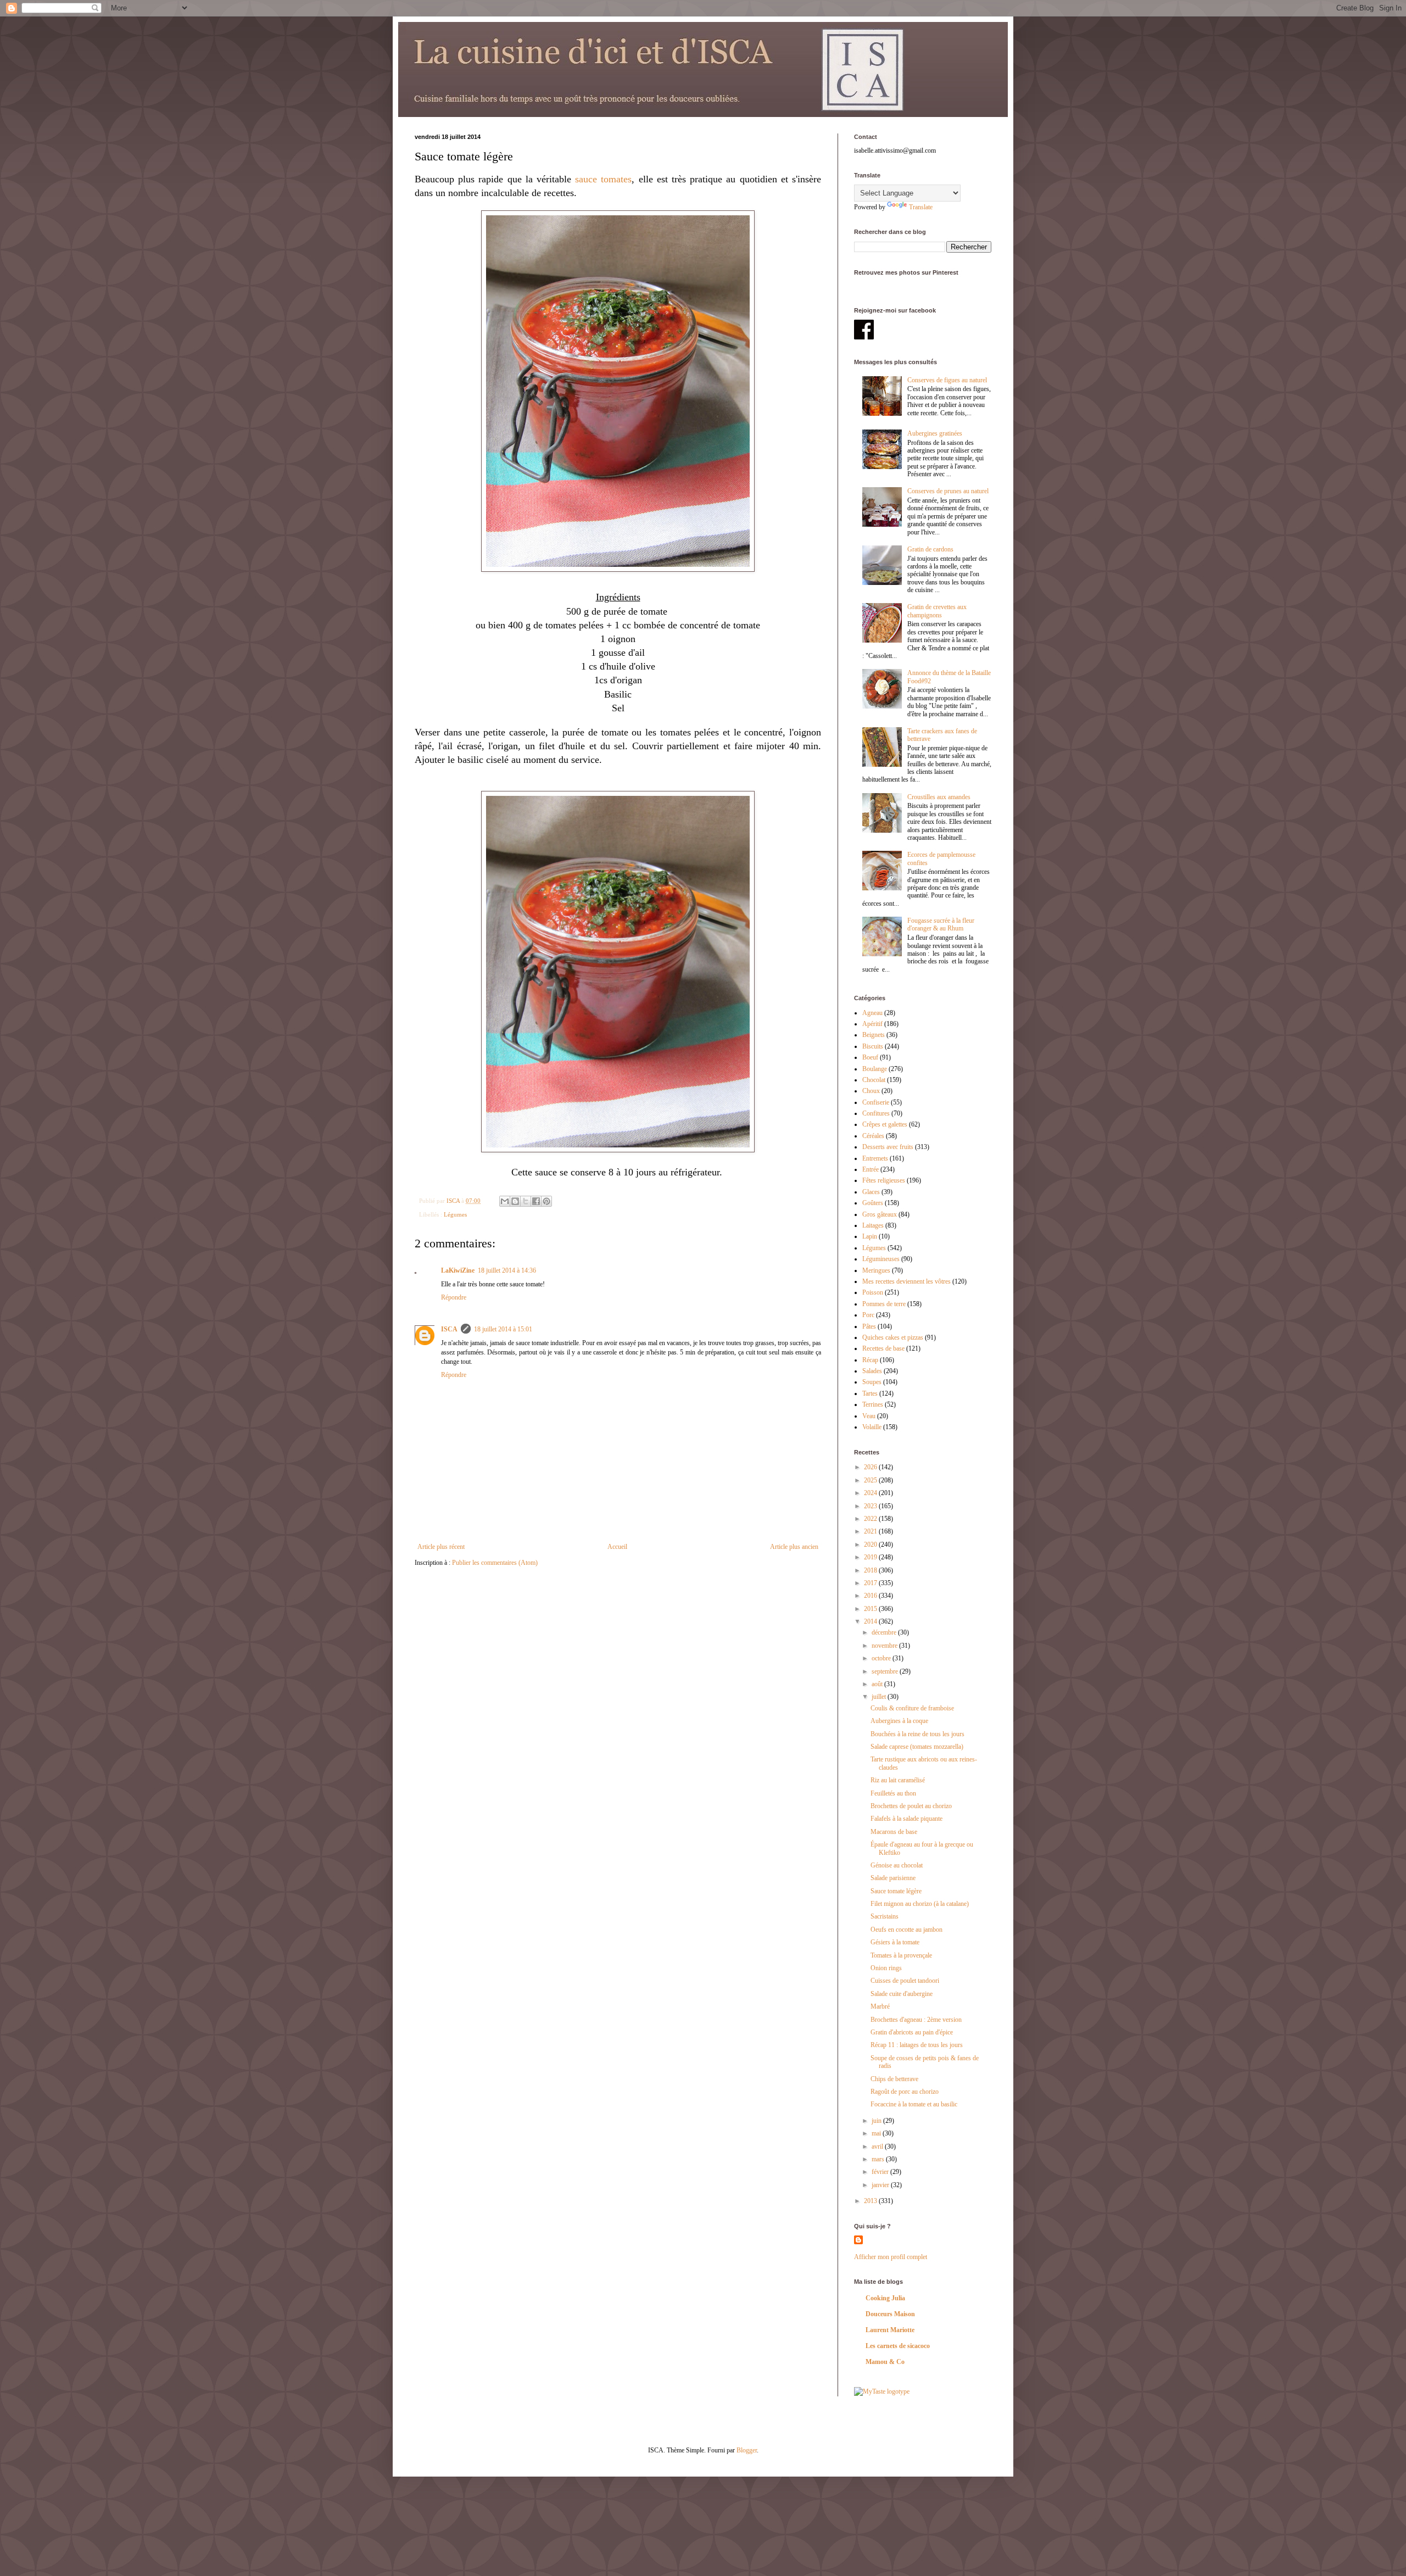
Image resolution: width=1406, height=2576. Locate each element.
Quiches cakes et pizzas (893, 1337)
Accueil (617, 1547)
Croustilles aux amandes (939, 797)
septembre (886, 1671)
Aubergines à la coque (899, 1721)
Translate (921, 207)
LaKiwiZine (458, 1270)
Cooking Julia (885, 2298)
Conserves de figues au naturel (947, 380)
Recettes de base (883, 1348)
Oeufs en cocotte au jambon (906, 1930)
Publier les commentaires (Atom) (495, 1563)
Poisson (873, 1292)
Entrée (871, 1169)
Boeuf (870, 1057)
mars (879, 2159)
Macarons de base (894, 1832)
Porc (868, 1315)
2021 (871, 1531)
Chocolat (874, 1080)
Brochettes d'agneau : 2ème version (916, 2020)
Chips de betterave (894, 2079)
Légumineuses (881, 1259)
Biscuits (873, 1046)
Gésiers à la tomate (895, 1942)
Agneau (872, 1013)
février (881, 2172)
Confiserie (876, 1102)
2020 (871, 1545)
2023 (871, 1506)
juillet (880, 1697)
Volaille (872, 1427)
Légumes (455, 1214)
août (878, 1684)
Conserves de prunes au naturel (948, 491)
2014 (871, 1621)
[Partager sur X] (526, 1201)
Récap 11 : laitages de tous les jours (917, 2045)
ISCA (449, 1329)
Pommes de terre (884, 1304)
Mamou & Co (885, 2362)
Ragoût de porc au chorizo (905, 2092)
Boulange (875, 1069)
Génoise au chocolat (897, 1865)
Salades (872, 1371)
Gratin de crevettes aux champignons (937, 611)
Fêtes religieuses (884, 1180)
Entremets (875, 1158)
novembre (885, 1646)
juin (877, 2121)
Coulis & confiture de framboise (912, 1708)
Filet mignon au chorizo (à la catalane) (920, 1904)
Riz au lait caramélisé (898, 1780)
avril (878, 2146)
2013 (871, 2201)
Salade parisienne (893, 1878)
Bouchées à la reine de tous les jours (917, 1734)
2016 (871, 1596)
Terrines (873, 1404)
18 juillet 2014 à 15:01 (503, 1329)
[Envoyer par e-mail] (505, 1201)
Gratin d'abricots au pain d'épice (912, 2032)
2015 (871, 1609)
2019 (871, 1557)
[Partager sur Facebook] (536, 1201)
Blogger (747, 2450)
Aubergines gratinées (935, 433)
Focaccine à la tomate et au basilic (914, 2104)
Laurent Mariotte (890, 2330)
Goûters (873, 1203)
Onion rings (886, 1968)
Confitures (876, 1113)
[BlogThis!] (515, 1201)
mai (877, 2133)
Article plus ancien (794, 1547)
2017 (871, 1583)
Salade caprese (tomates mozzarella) (917, 1747)
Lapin (870, 1236)
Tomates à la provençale (901, 1955)
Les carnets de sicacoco (898, 2346)
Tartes (870, 1393)
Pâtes (869, 1326)
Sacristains (885, 1916)
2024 (871, 1493)
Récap (870, 1360)
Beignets (874, 1035)
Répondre (454, 1297)
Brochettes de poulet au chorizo (911, 1806)
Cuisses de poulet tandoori (905, 1981)
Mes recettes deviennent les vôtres (906, 1281)
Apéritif (872, 1024)
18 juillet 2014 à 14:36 (507, 1270)
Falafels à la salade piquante (906, 1819)
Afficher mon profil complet (891, 2257)
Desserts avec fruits (888, 1147)
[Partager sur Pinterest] (546, 1201)
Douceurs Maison (890, 2314)
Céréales (873, 1136)
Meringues (876, 1270)
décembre (885, 1632)
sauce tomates (603, 179)
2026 (871, 1467)
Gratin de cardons (930, 549)
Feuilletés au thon (893, 1793)
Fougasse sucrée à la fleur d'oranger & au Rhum (941, 924)
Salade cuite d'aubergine (902, 1994)
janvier (881, 2185)
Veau (869, 1416)
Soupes (872, 1382)
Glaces (871, 1192)
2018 (871, 1570)
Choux (871, 1091)
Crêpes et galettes (885, 1124)
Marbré (880, 2006)
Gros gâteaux (880, 1214)
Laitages (873, 1225)
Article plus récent (441, 1547)
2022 (871, 1519)
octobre (882, 1658)
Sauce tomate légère (896, 1891)
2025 (871, 1480)
